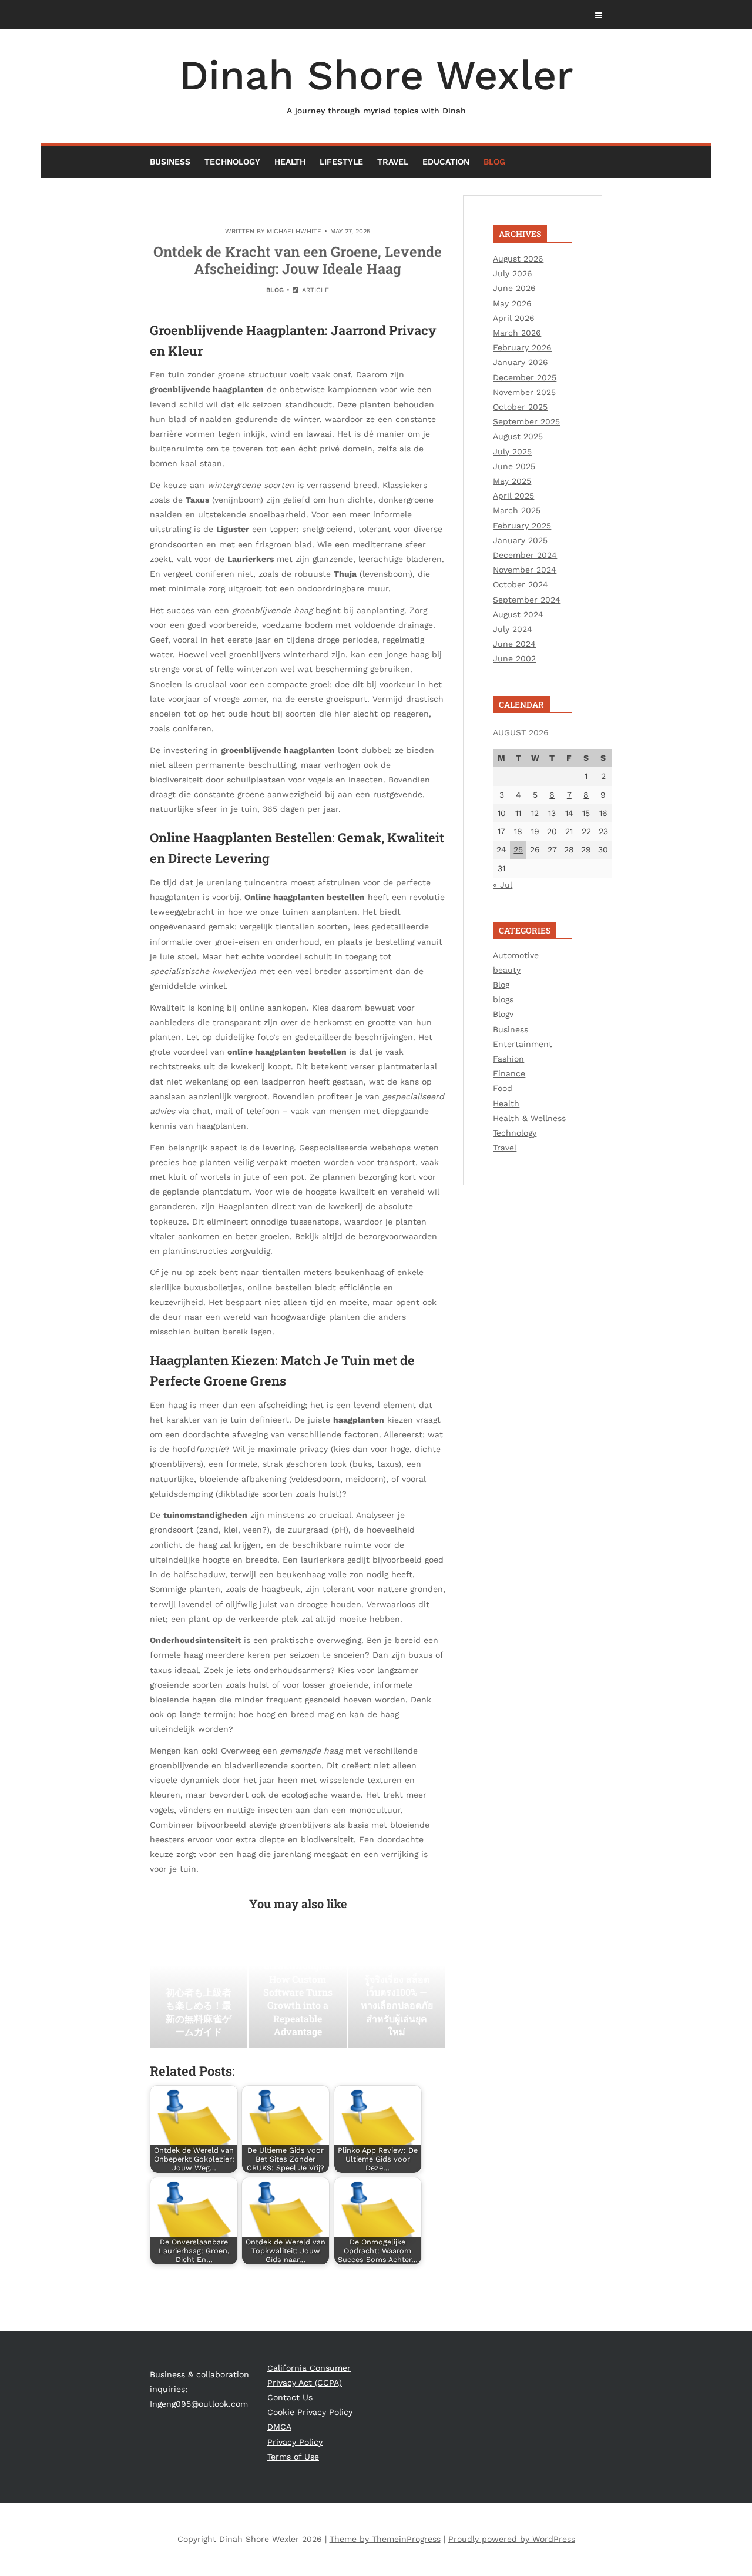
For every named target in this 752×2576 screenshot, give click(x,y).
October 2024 (521, 584)
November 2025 (524, 392)
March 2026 (517, 333)
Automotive (516, 955)
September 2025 (526, 421)
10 (502, 813)
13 (552, 813)
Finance (509, 1073)
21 (569, 831)
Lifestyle (341, 162)
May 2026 (512, 303)
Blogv (503, 1014)
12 (535, 813)
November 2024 (525, 570)
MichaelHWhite (294, 231)
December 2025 (525, 377)
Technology (232, 162)
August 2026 (518, 259)
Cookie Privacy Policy (310, 2412)
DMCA (279, 2427)
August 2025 (518, 436)
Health (290, 162)
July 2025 (512, 451)
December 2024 (525, 555)
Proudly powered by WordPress (512, 2539)
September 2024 (527, 600)
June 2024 (514, 644)
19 (535, 831)
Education (446, 162)
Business (170, 162)
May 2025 (512, 481)
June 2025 (514, 466)
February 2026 (522, 347)
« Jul (503, 885)
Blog (494, 162)
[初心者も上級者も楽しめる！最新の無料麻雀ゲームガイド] (199, 1989)
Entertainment (523, 1044)
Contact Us (290, 2397)
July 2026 (513, 273)
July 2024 (513, 629)
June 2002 (514, 658)
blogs (503, 999)
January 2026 (521, 362)
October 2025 (520, 407)
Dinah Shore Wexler (376, 83)
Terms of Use (293, 2457)
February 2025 (522, 526)
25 (518, 849)
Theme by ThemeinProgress (385, 2539)
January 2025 (520, 540)
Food (503, 1088)
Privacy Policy (295, 2442)
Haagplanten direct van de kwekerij (290, 1206)
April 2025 (513, 496)
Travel (393, 162)
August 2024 (518, 614)
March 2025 (517, 510)
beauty (507, 970)
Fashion (508, 1059)
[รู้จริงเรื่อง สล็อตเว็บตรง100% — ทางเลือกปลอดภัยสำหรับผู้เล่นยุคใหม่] (397, 1989)
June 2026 (514, 288)
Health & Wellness (529, 1118)
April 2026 (514, 318)
